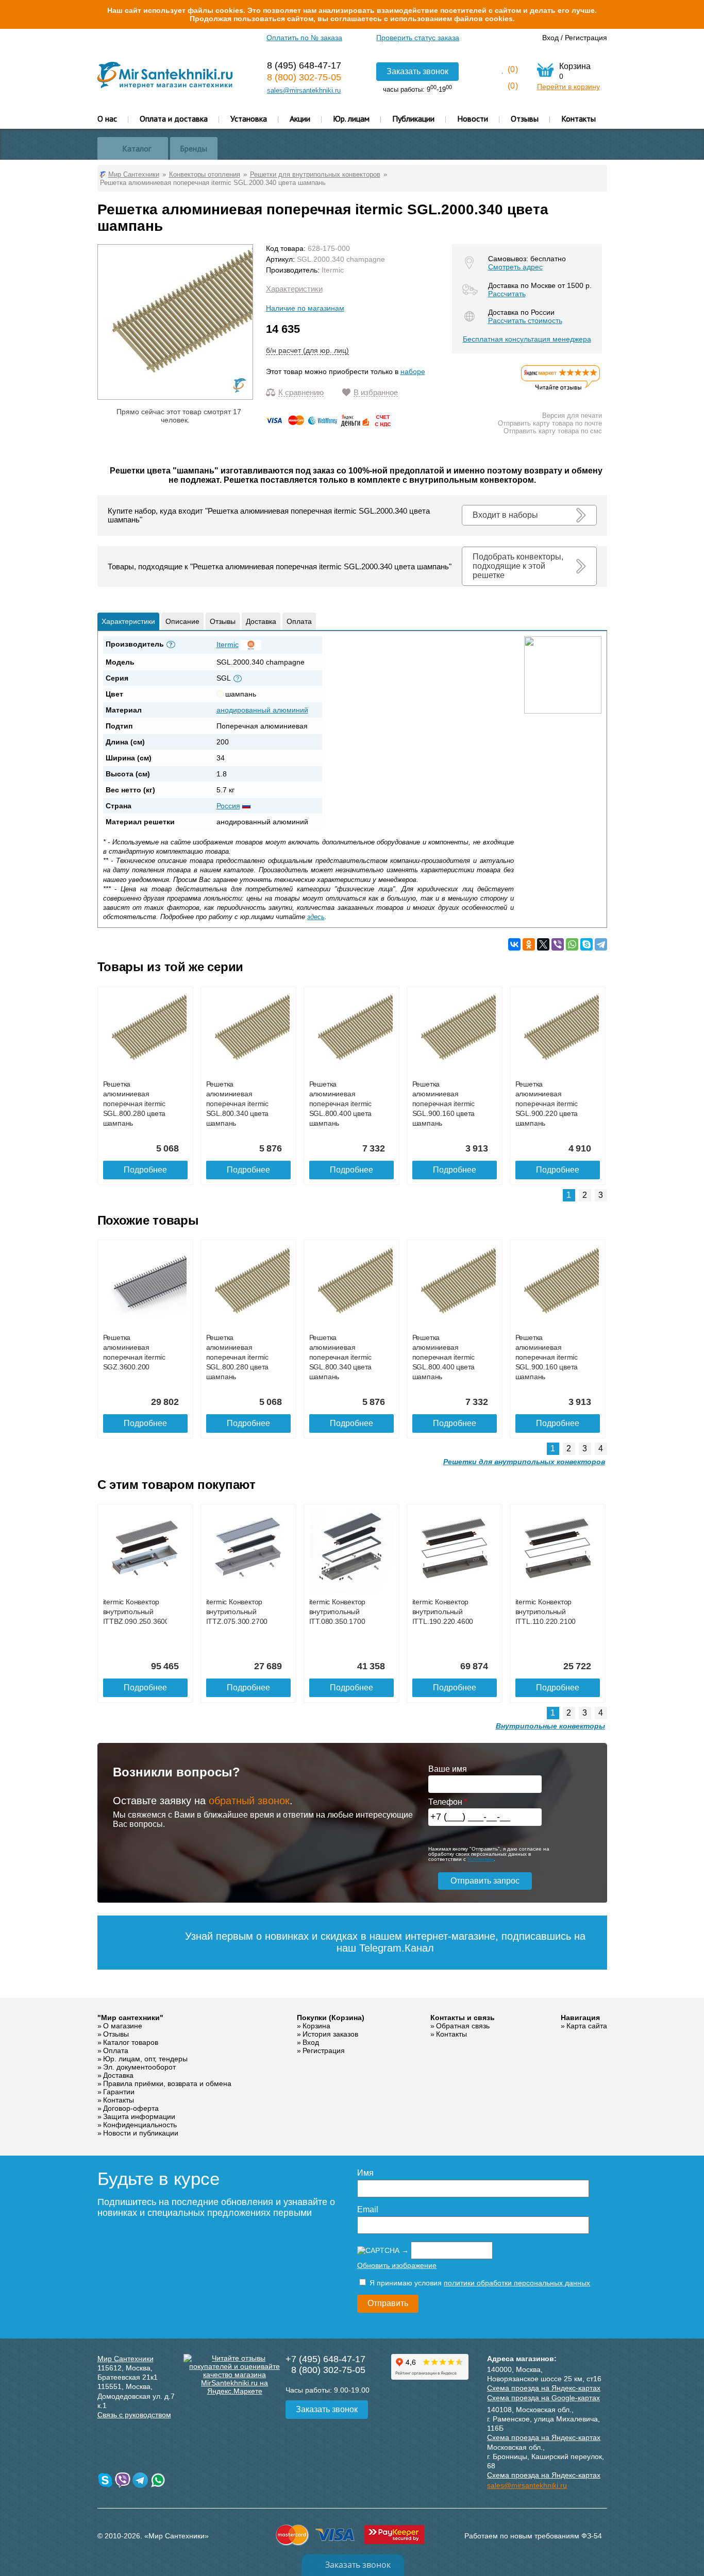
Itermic (333, 270)
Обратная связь (463, 2026)
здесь (316, 917)
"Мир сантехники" (130, 2018)
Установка (249, 118)
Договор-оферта (131, 2108)
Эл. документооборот (139, 2067)
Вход (550, 38)
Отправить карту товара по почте (550, 423)
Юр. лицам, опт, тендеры (145, 2059)
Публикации (413, 118)
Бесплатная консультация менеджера (527, 339)
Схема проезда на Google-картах (543, 2398)
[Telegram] (601, 944)
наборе (413, 371)
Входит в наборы (505, 515)
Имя (365, 2173)
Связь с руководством (134, 2415)
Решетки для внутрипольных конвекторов (524, 1462)
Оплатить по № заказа (304, 38)
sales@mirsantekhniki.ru (304, 90)
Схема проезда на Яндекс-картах (544, 2388)
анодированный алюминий (262, 710)
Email (368, 2209)
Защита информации (139, 2116)
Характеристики (294, 289)
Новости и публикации (141, 2133)
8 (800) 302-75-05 (304, 77)
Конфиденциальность (140, 2125)
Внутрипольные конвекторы (550, 1726)
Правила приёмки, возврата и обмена (167, 2083)
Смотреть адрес (515, 267)
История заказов (330, 2034)
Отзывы (525, 118)
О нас (107, 118)
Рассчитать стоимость (525, 320)
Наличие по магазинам (305, 308)
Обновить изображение (397, 2265)
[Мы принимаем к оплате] (330, 424)
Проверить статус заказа (418, 38)
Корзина (316, 2026)
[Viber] (558, 944)
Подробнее (145, 1170)
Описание (182, 621)
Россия (228, 806)
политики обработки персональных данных (517, 2283)
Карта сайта (587, 2026)
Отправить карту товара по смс (553, 431)
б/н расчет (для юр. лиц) (307, 350)
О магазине (123, 2026)
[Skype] (586, 944)
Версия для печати (572, 416)
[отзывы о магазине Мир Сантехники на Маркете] (561, 390)
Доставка (261, 621)
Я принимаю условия (479, 2283)
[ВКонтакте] (514, 944)
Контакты (579, 118)
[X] (543, 944)
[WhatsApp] (572, 944)
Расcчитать (507, 294)
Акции (300, 118)
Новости (473, 118)
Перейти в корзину (568, 87)
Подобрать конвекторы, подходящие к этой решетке (518, 566)
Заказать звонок (417, 71)
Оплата (299, 621)
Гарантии (119, 2092)
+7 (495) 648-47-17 (325, 2359)
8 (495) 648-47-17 (304, 65)
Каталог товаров (131, 2042)
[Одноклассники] (529, 944)
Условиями (481, 1859)
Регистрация (586, 38)
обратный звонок (249, 1801)
